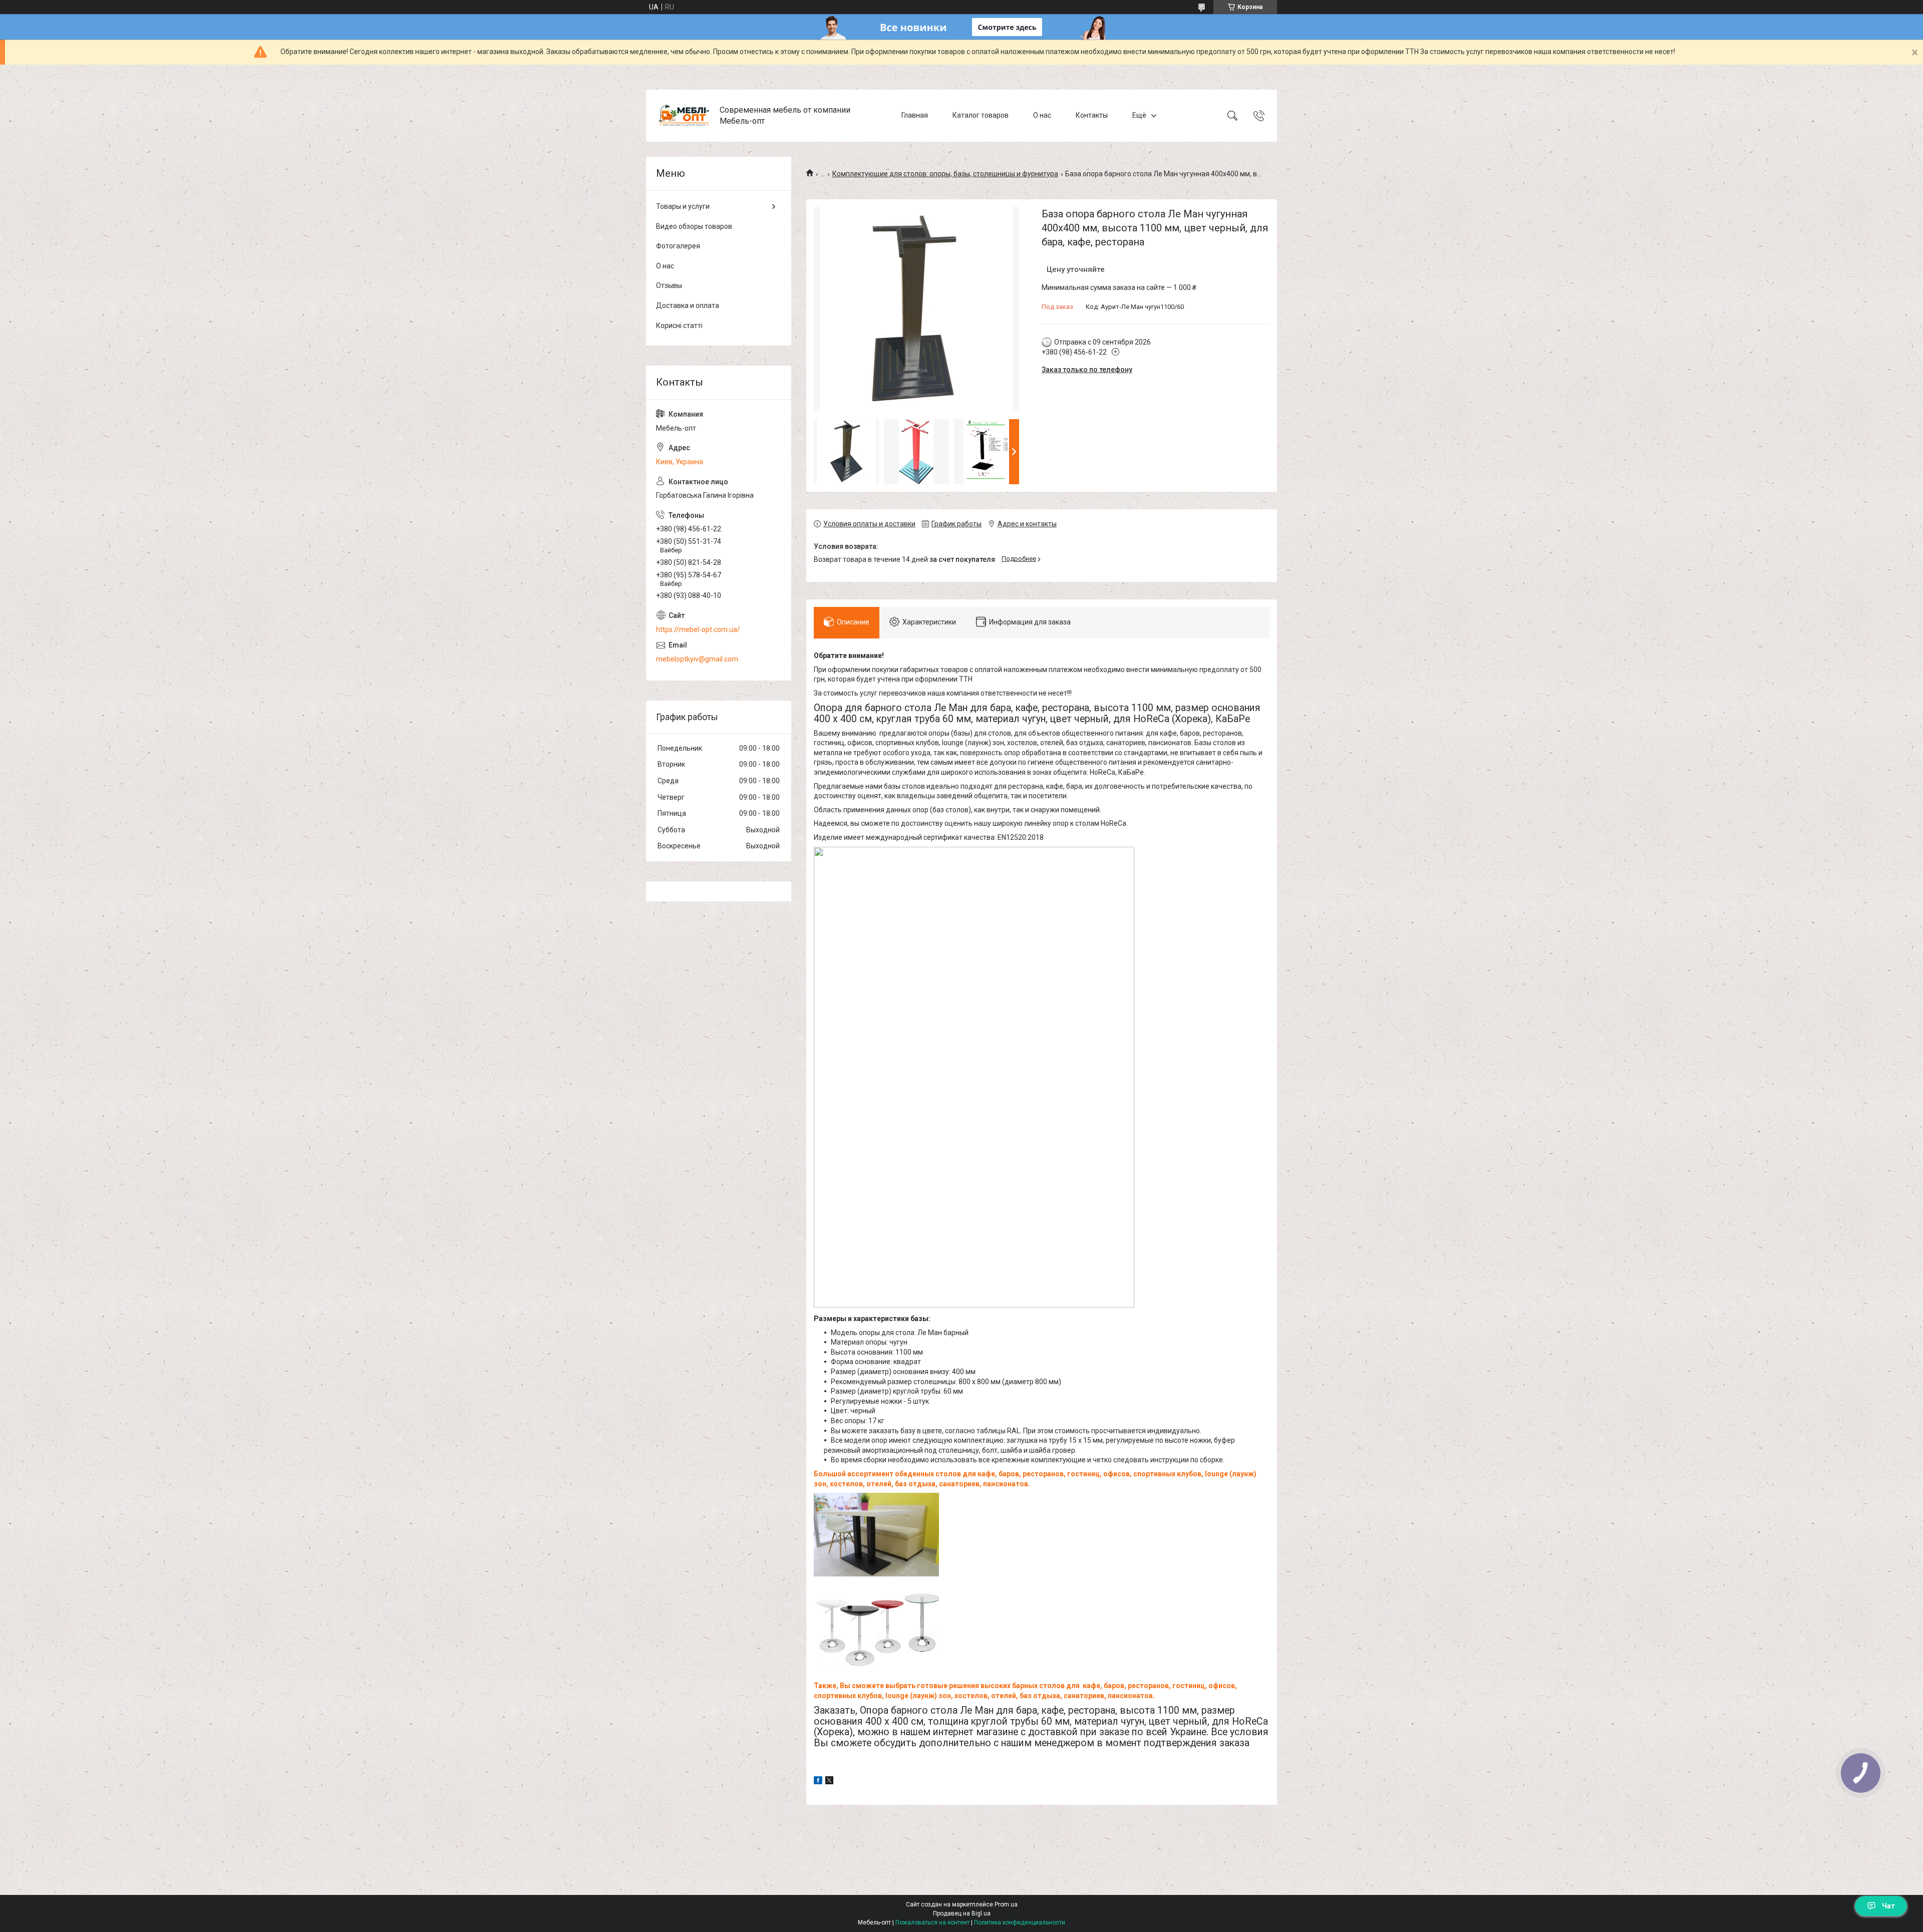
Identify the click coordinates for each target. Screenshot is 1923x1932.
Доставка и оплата (688, 305)
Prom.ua (1006, 1904)
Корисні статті (679, 326)
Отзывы (669, 285)
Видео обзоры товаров (694, 226)
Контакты (1092, 115)
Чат (1888, 1906)
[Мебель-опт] (684, 116)
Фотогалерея (678, 246)
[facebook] (818, 1782)
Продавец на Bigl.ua (962, 1913)
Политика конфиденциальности (1020, 1922)
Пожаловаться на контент (932, 1922)
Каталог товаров (981, 115)
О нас (1042, 115)
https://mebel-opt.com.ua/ (698, 629)
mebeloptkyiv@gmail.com (697, 659)
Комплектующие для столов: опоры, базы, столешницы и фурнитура (945, 174)
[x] (829, 1782)
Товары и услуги (683, 206)
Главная (915, 115)
